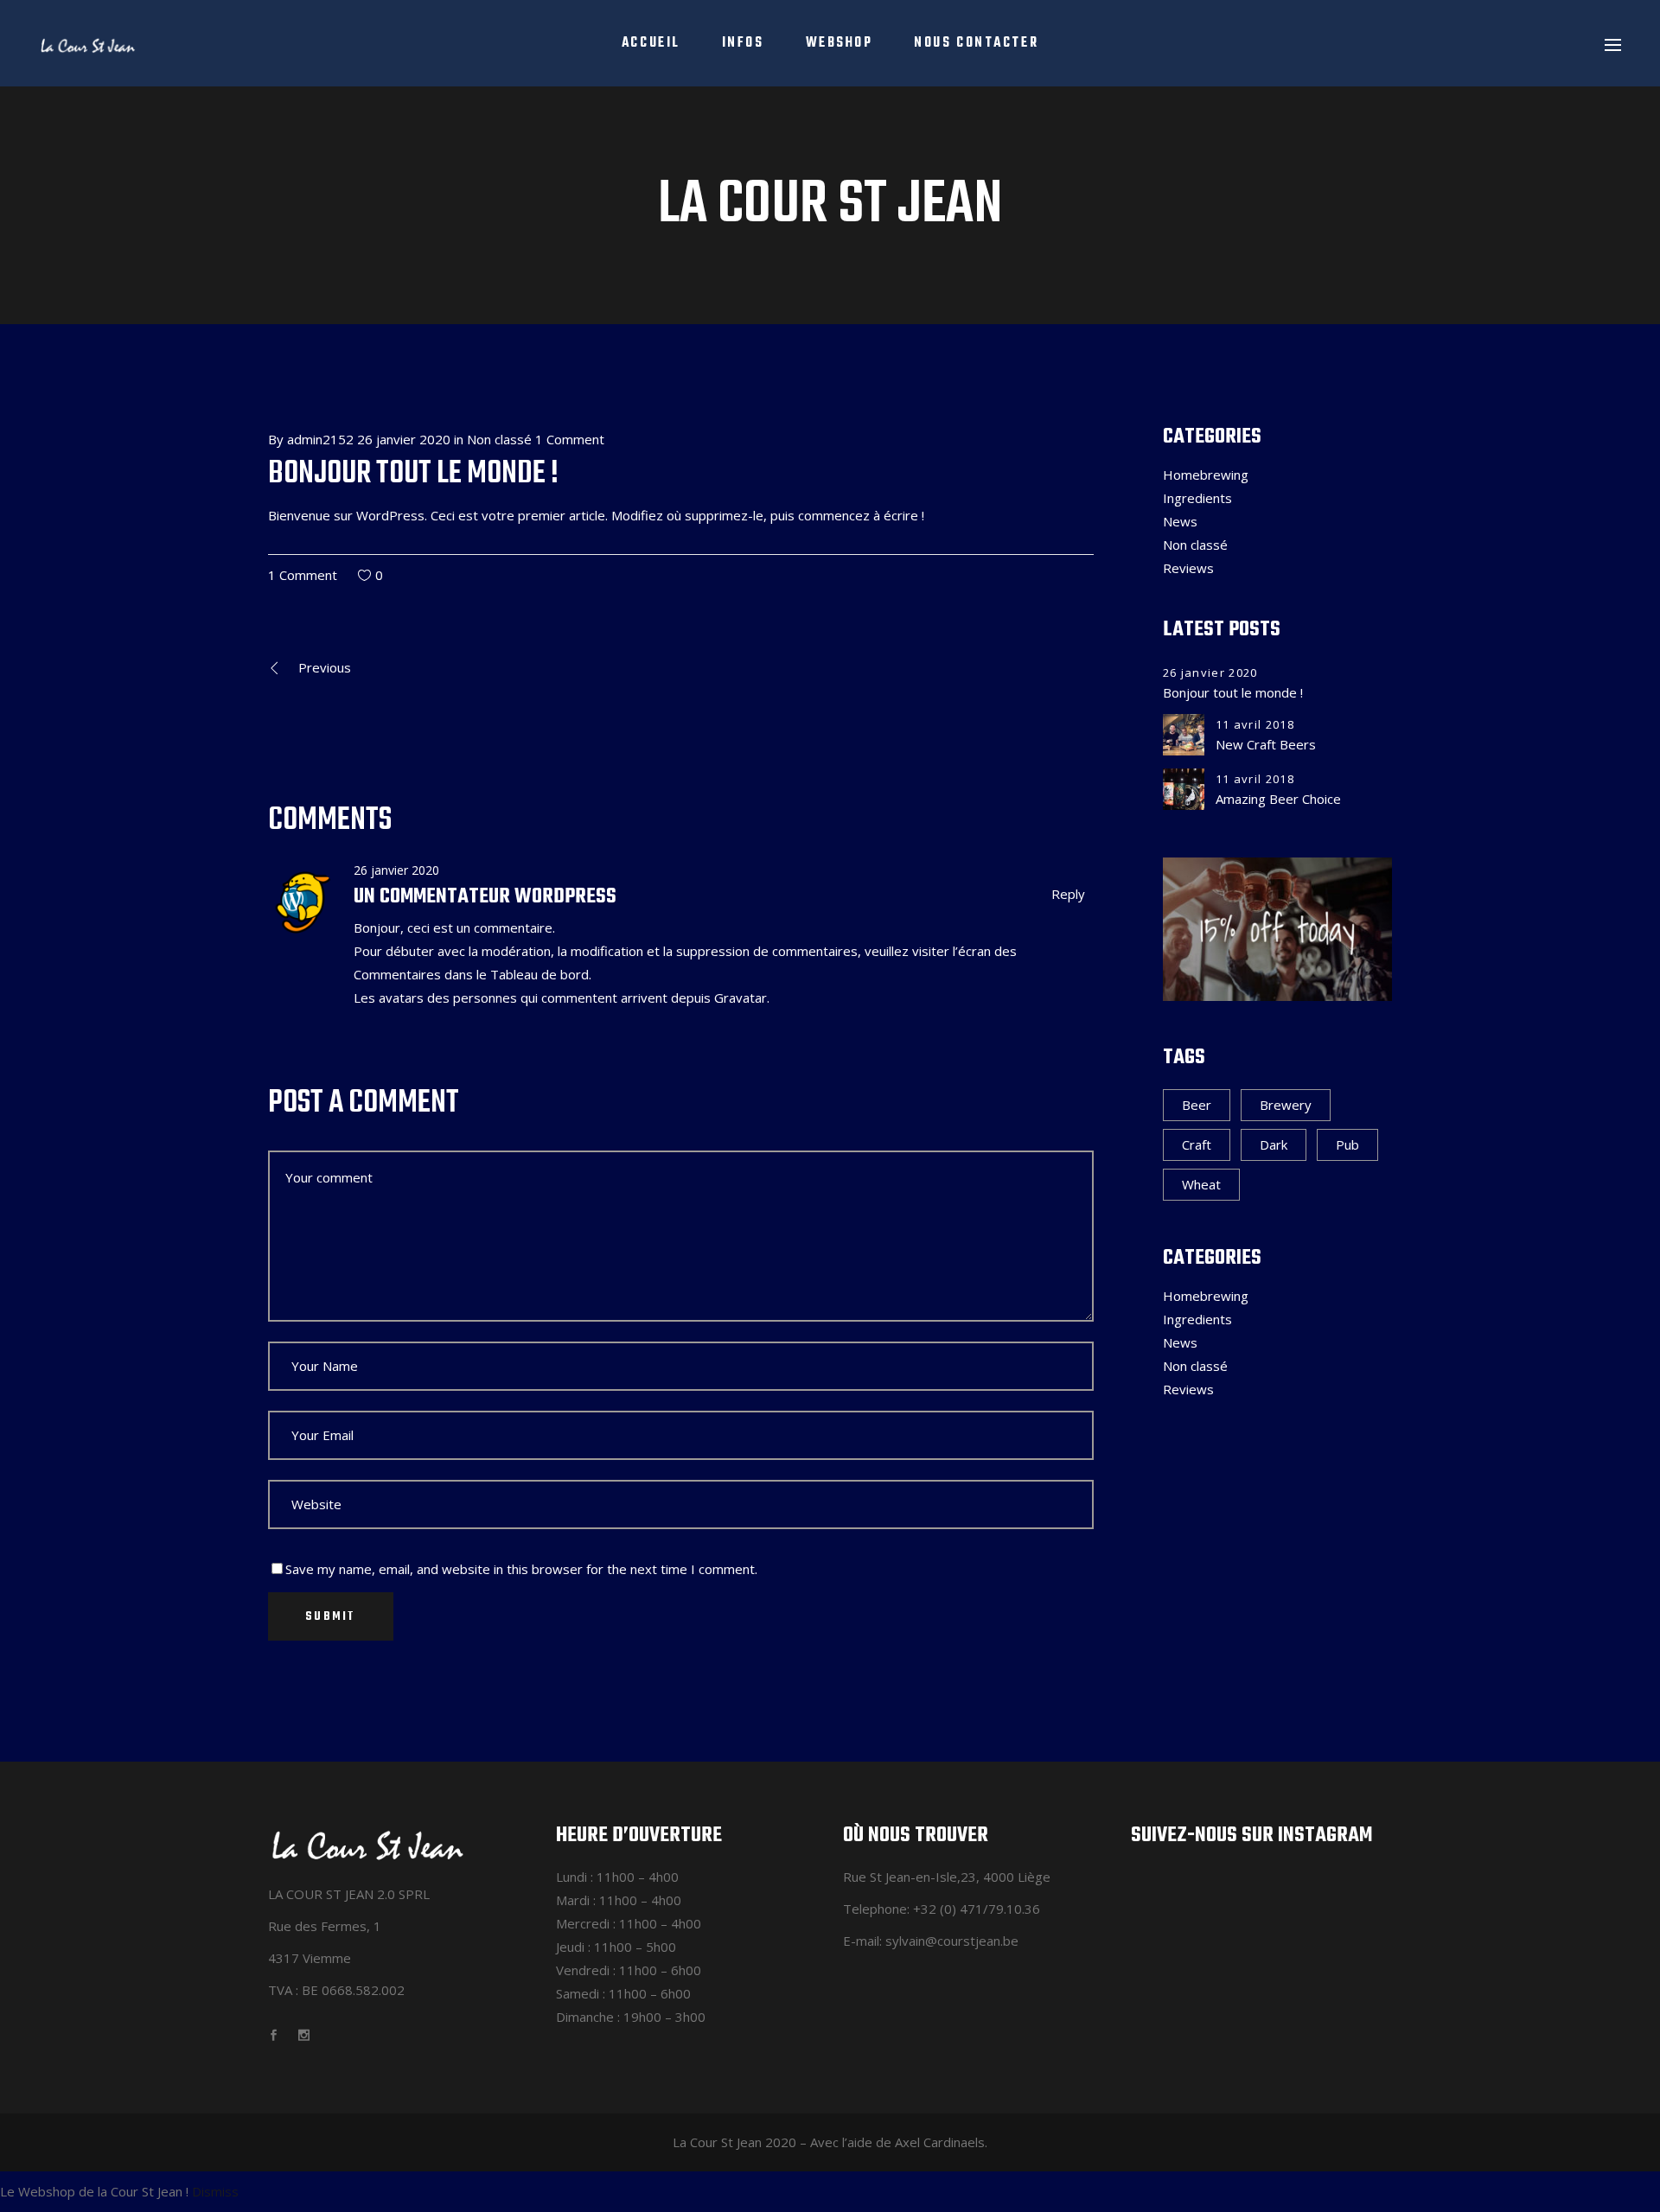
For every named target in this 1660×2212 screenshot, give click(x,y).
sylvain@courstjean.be (952, 1941)
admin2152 (320, 439)
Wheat (1201, 1184)
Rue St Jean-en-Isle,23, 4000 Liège (947, 1877)
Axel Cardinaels (940, 2142)
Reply (1068, 894)
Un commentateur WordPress (485, 897)
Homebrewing (1206, 475)
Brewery (1286, 1105)
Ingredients (1197, 498)
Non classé (499, 439)
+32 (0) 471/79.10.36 (977, 1909)
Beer (1197, 1105)
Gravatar (741, 998)
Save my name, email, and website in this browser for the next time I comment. (521, 1569)
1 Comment (570, 439)
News (1180, 521)
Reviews (1188, 568)
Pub (1347, 1144)
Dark (1274, 1144)
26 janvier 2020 (404, 439)
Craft (1197, 1144)
